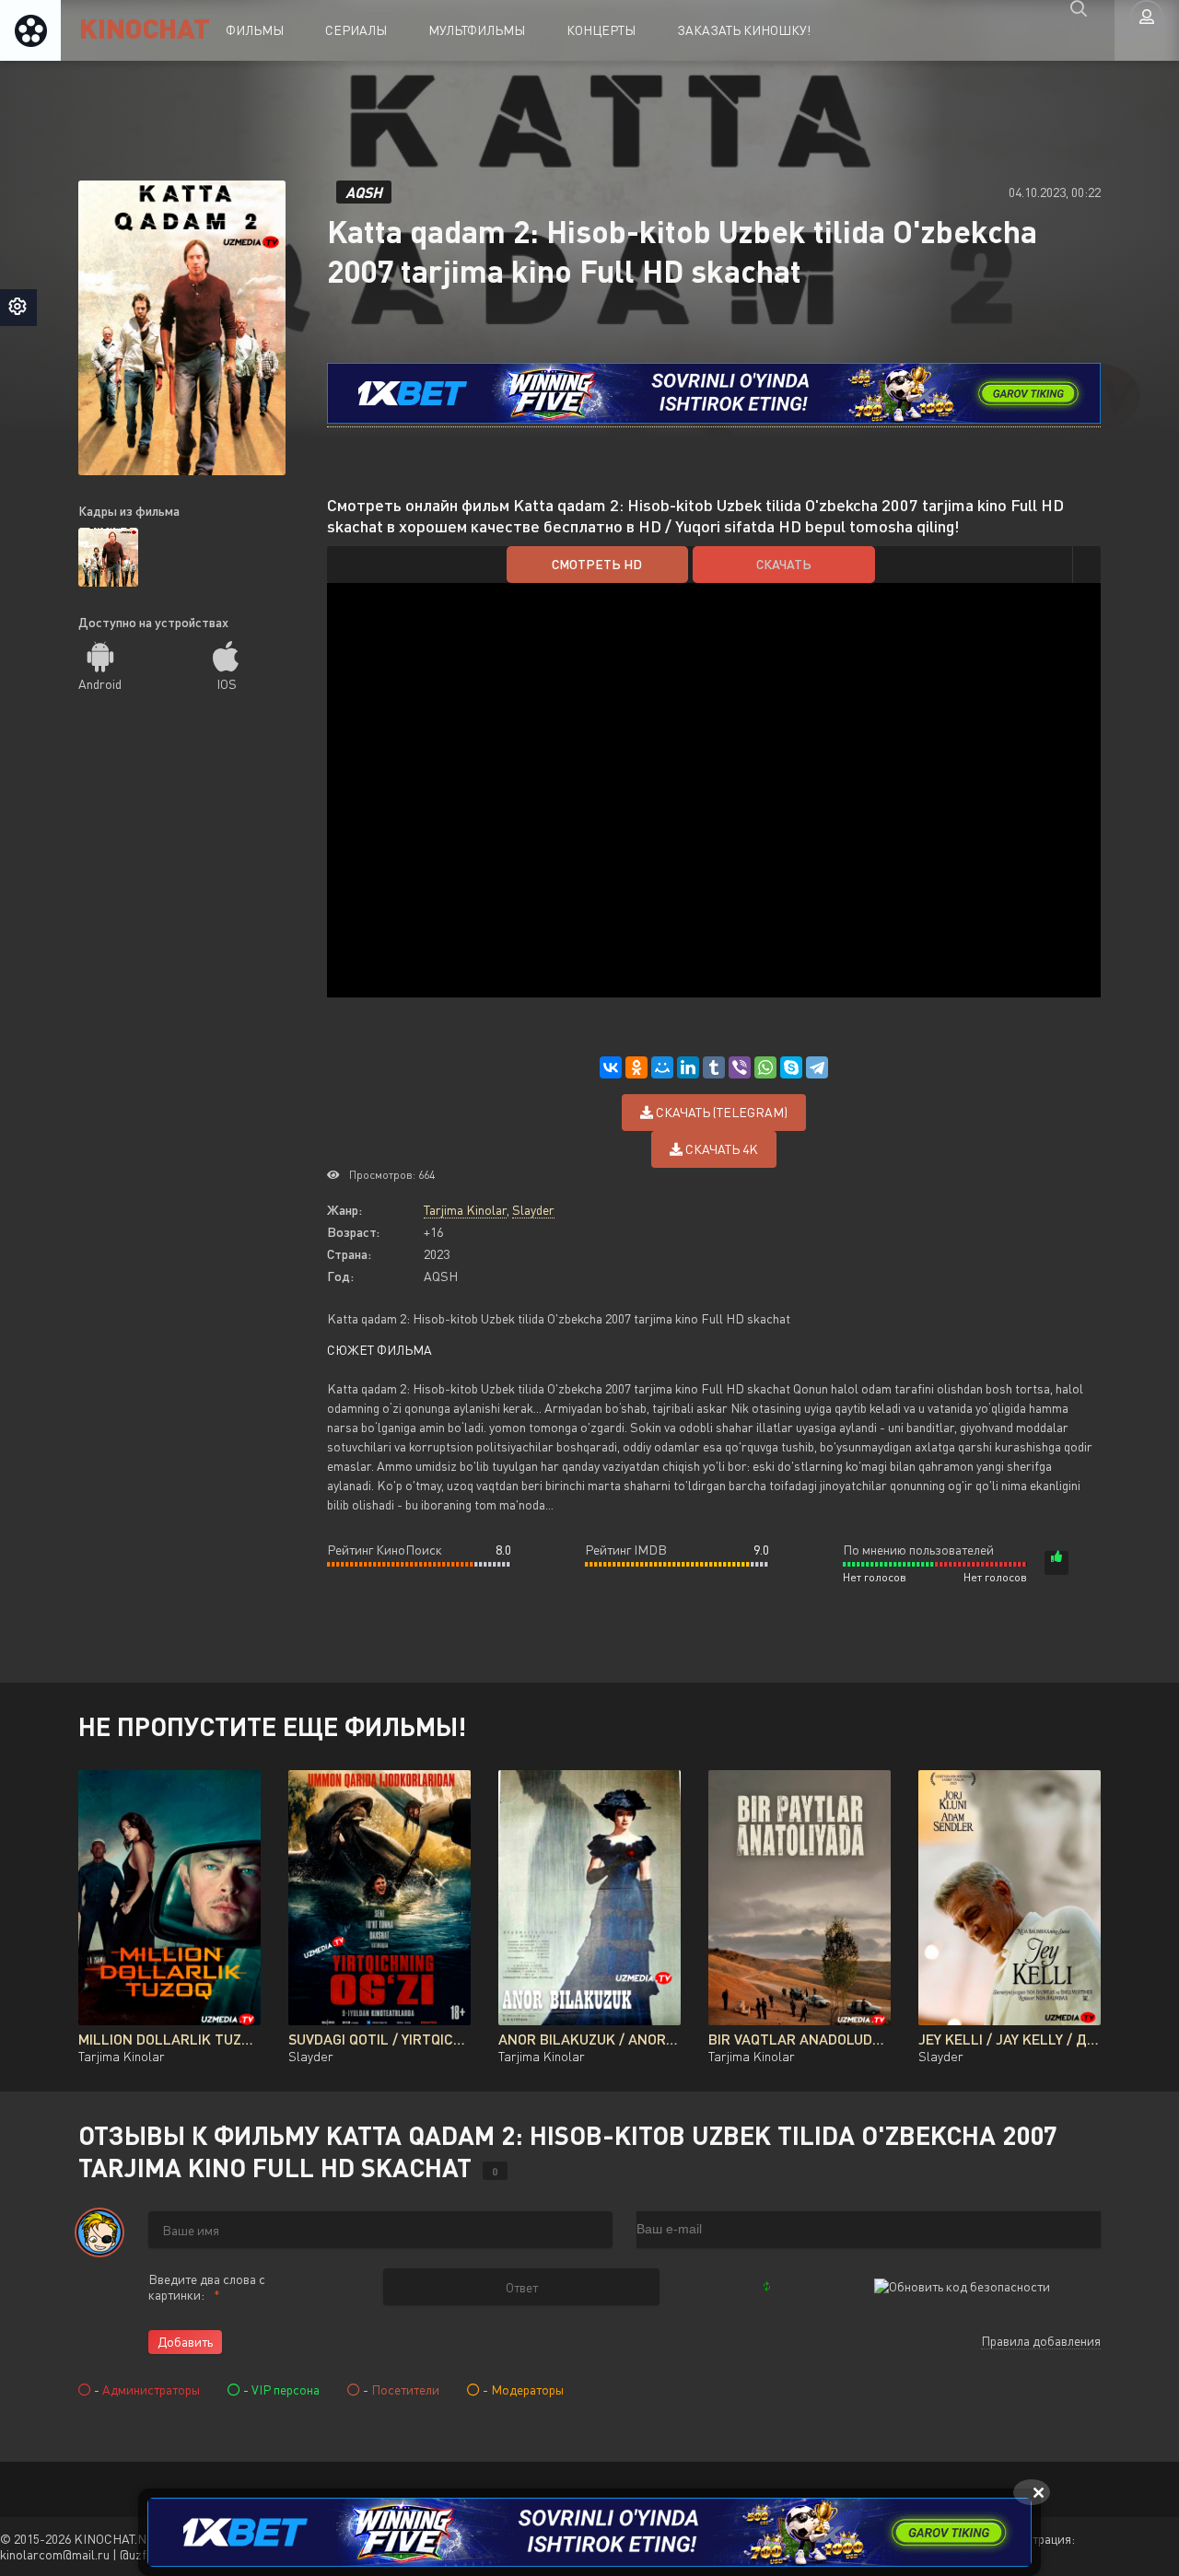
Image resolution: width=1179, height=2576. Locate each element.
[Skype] (791, 1067)
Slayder (533, 1210)
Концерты (601, 30)
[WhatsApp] (765, 1067)
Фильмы (255, 30)
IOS (227, 684)
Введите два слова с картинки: (207, 2287)
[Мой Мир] (662, 1067)
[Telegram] (817, 1067)
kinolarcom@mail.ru (55, 2554)
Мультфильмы (477, 30)
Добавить (185, 2342)
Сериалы (356, 30)
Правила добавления (1041, 2341)
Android (100, 684)
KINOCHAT (145, 27)
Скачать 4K (720, 1149)
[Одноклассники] (636, 1067)
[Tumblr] (714, 1067)
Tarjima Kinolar (465, 1210)
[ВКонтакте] (611, 1067)
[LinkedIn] (688, 1067)
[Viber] (740, 1067)
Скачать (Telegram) (720, 1112)
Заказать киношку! (744, 30)
